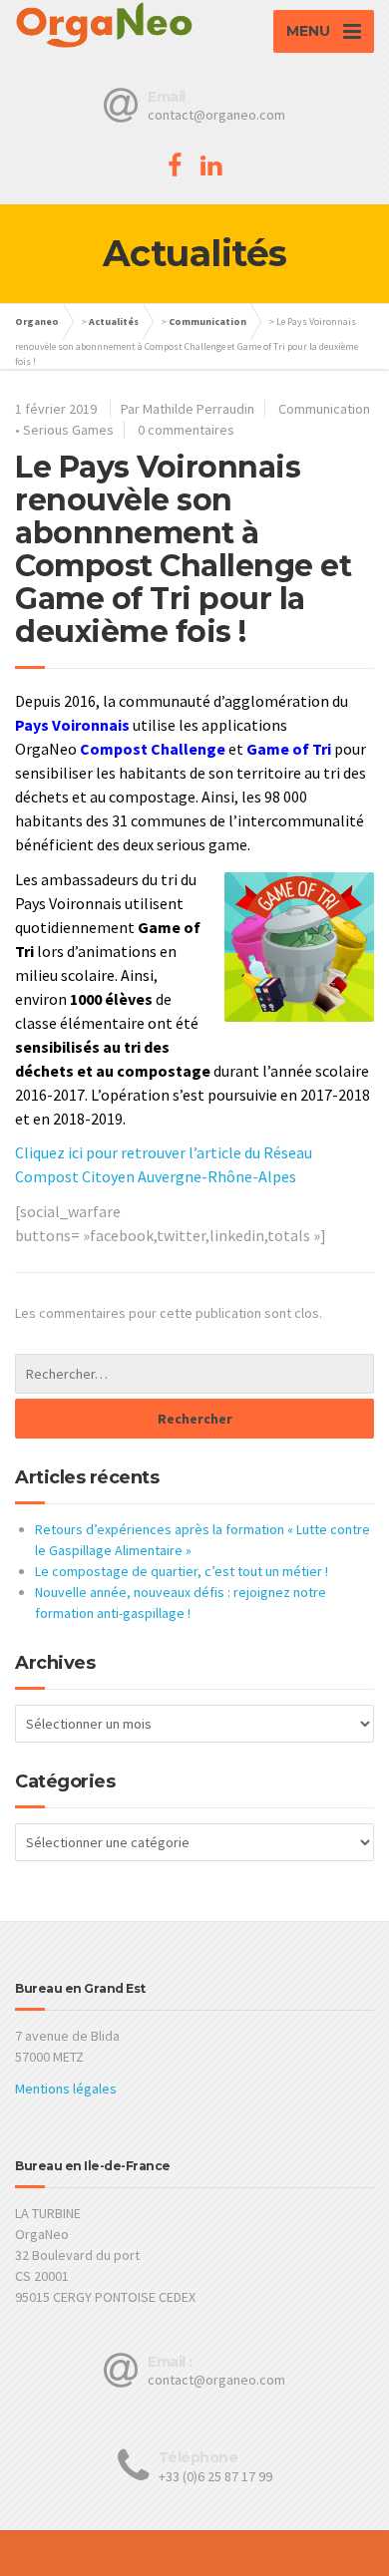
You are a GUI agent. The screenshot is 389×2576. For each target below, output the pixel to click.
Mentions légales (66, 2089)
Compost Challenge (153, 749)
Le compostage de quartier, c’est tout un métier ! (182, 1571)
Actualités (114, 322)
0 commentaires (186, 430)
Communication (207, 322)
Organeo (37, 322)
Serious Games (68, 430)
